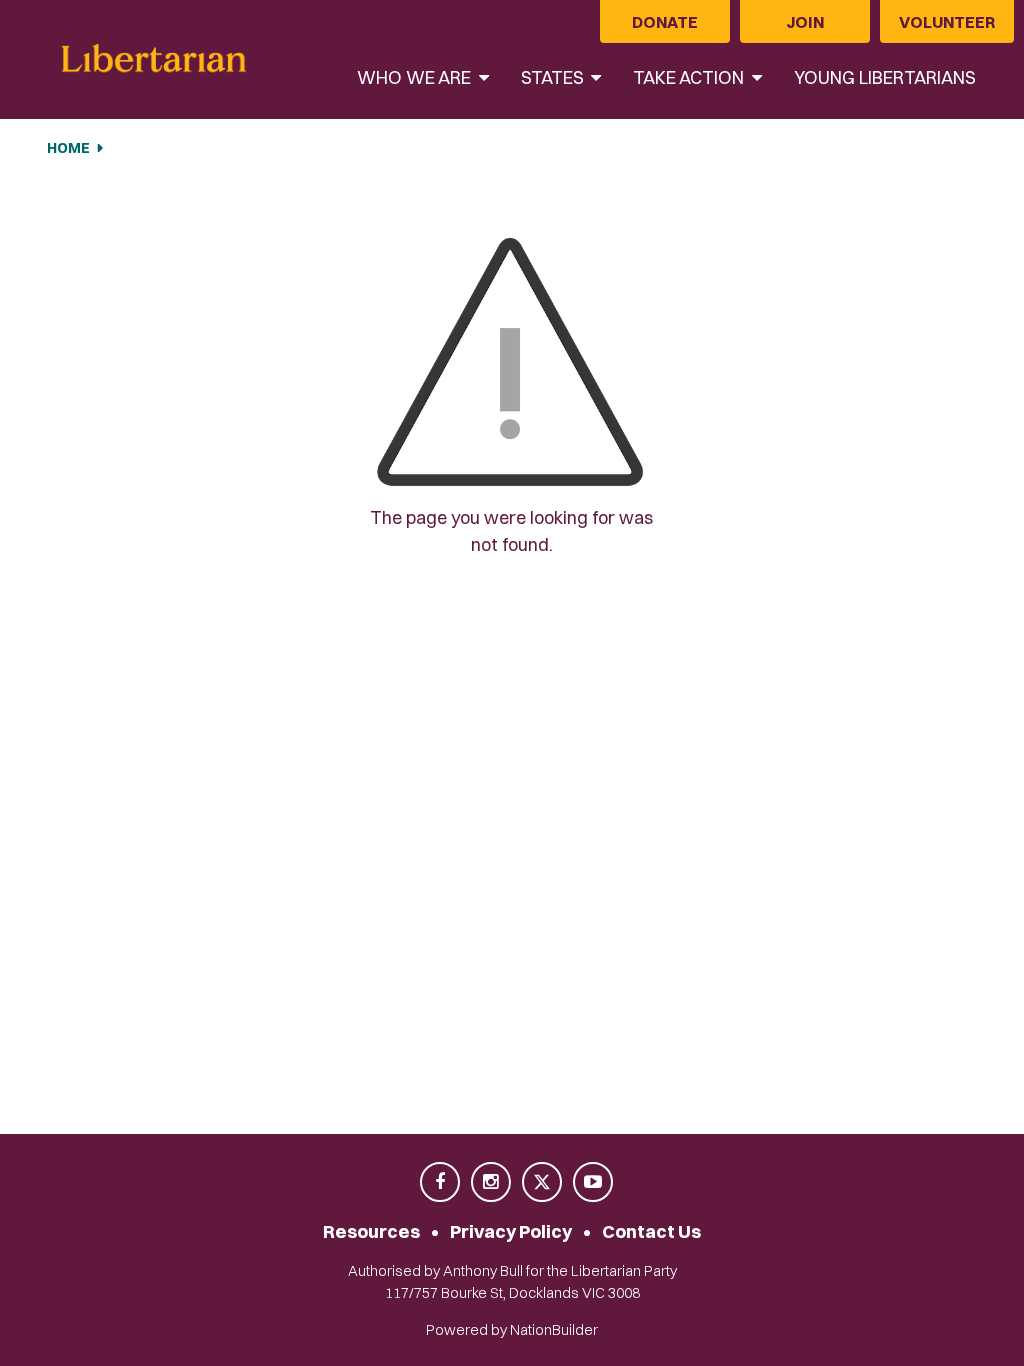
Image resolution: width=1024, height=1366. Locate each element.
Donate (665, 22)
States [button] (554, 77)
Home (68, 148)
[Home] (154, 59)
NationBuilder (554, 1330)
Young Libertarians (885, 77)
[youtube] (593, 1183)
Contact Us (651, 1231)
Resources (371, 1231)
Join (805, 22)
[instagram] (492, 1183)
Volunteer (947, 22)
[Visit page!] (441, 1183)
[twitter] (543, 1183)
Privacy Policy (511, 1231)
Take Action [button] (690, 77)
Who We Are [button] (416, 77)
